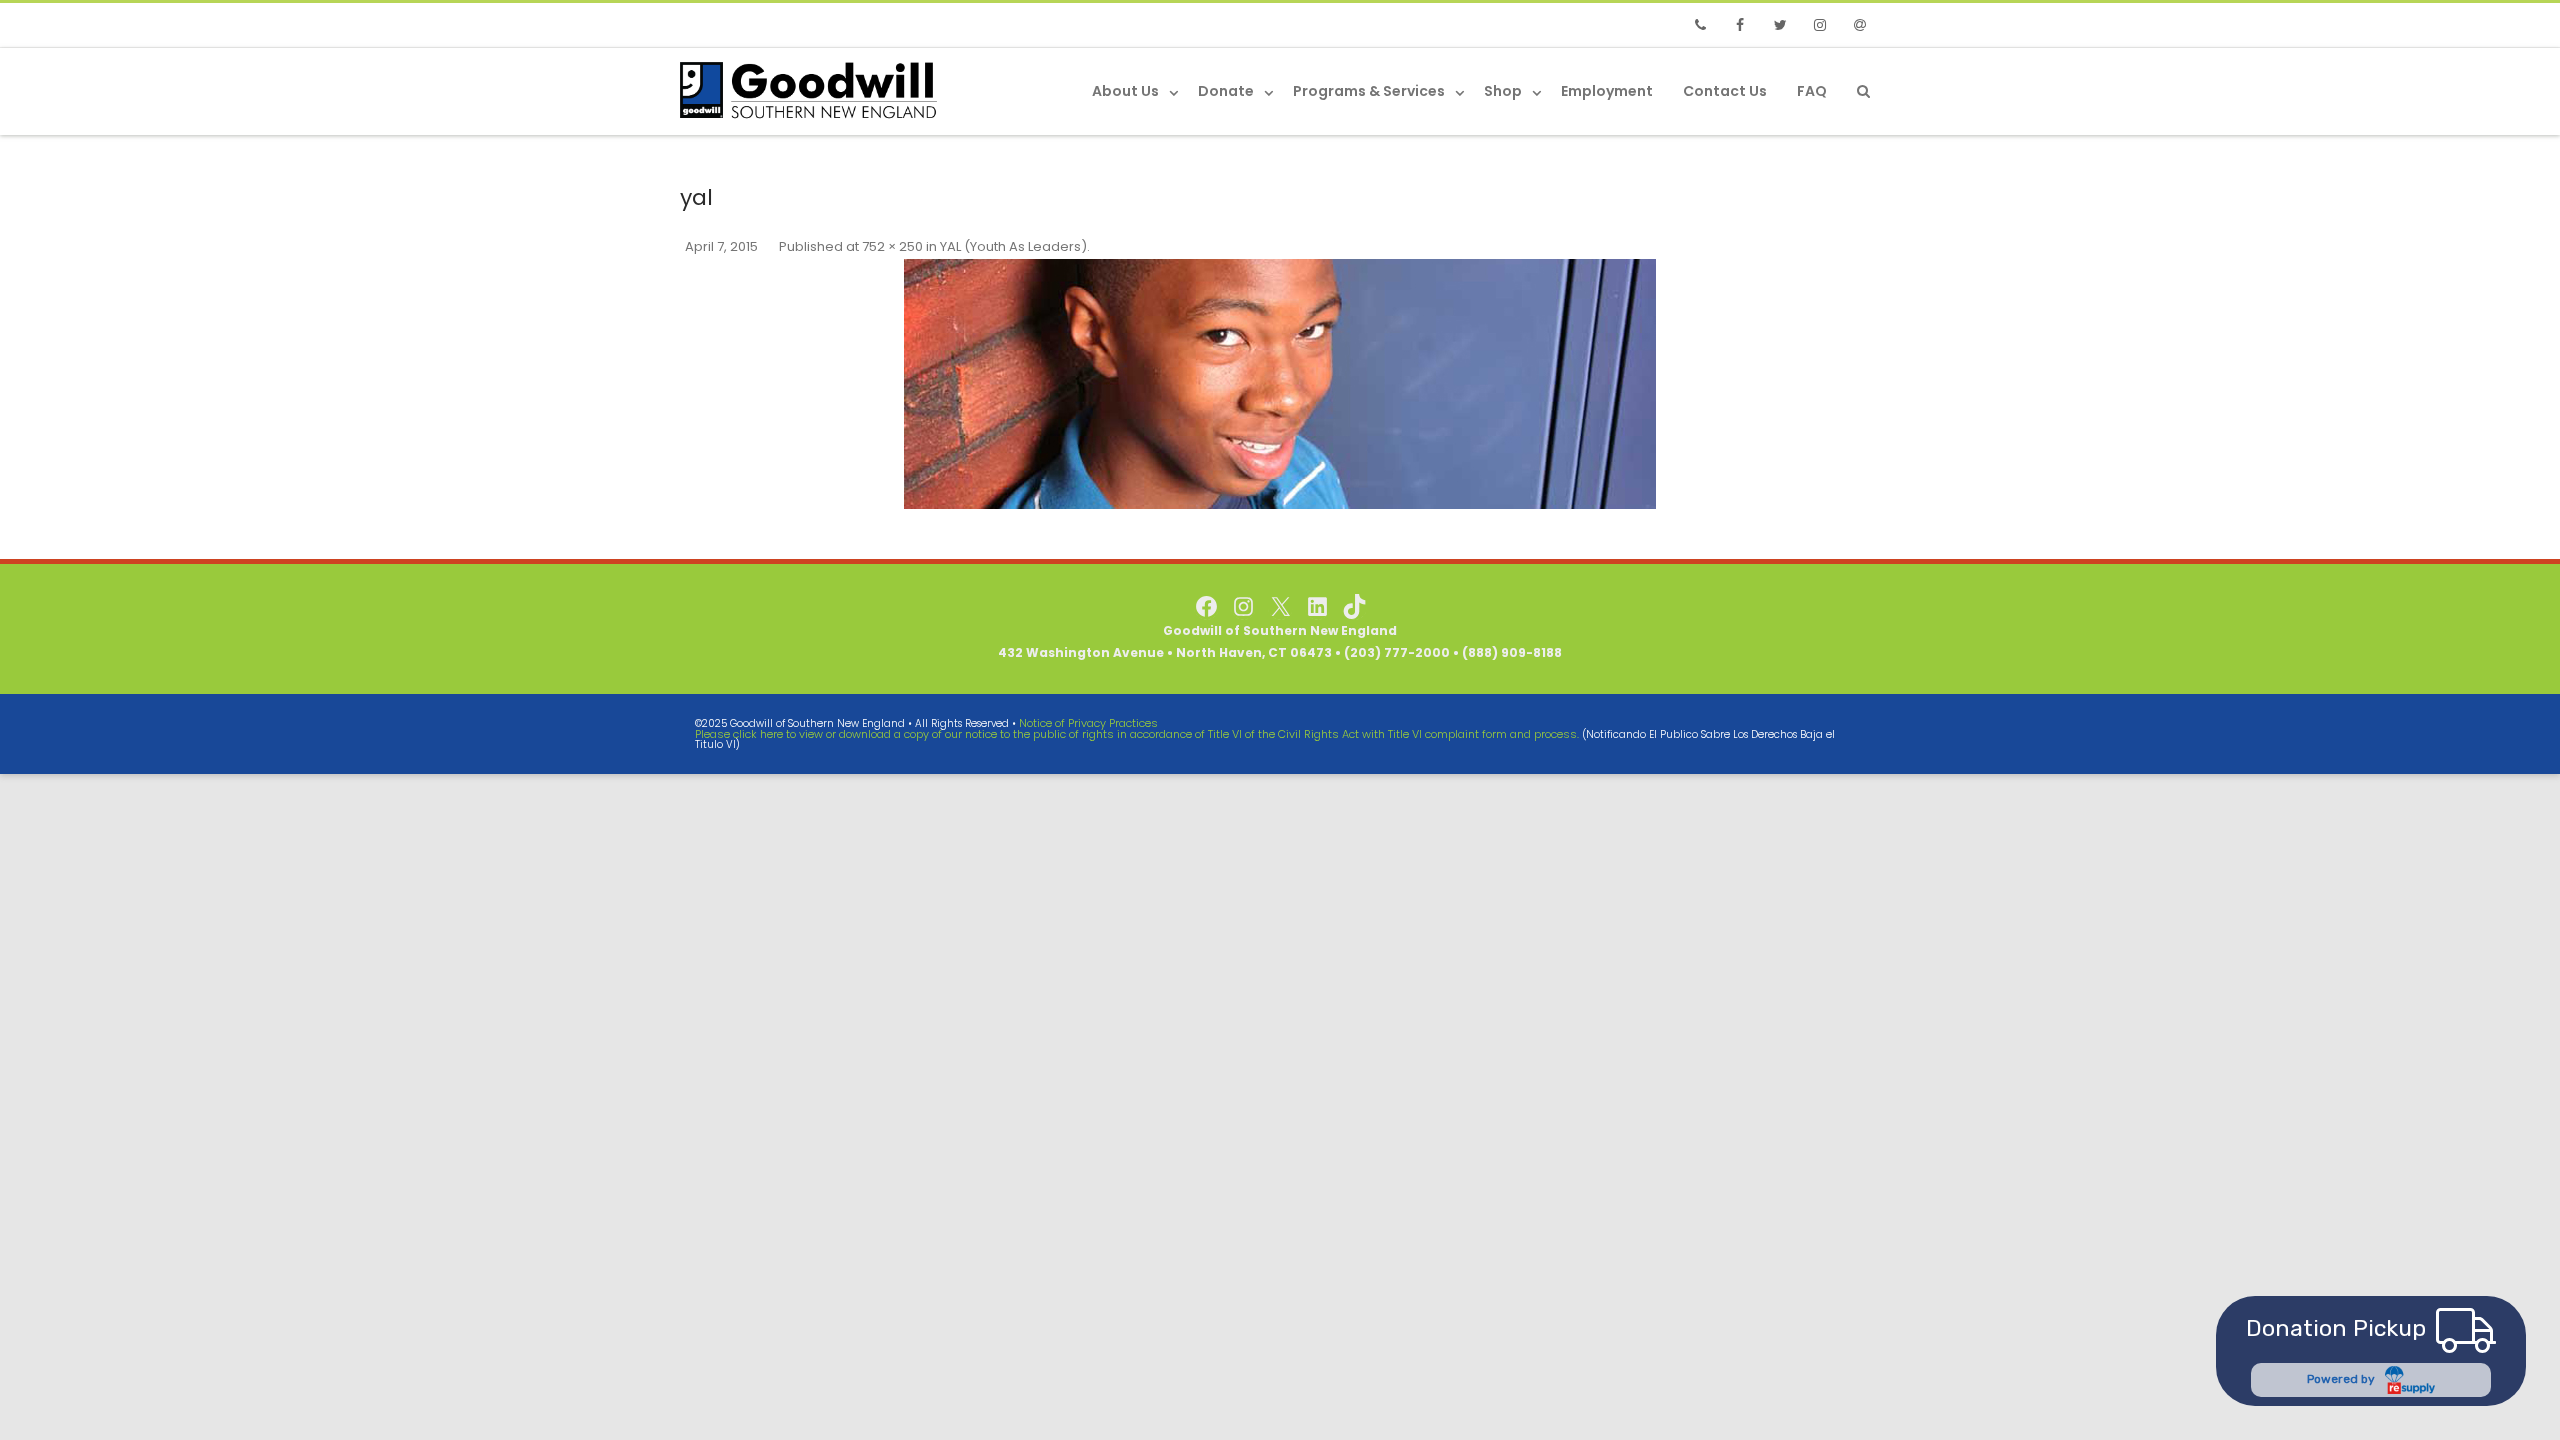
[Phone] (1700, 25)
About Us (1125, 91)
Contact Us (1725, 91)
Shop (1503, 91)
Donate (1226, 91)
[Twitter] (1780, 25)
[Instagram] (1820, 25)
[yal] (1280, 384)
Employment (1607, 91)
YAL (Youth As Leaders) (1013, 246)
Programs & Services (1369, 91)
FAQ (1812, 91)
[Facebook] (1740, 25)
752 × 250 (892, 246)
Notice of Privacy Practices (1088, 723)
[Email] (1860, 25)
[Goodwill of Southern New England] (813, 90)
